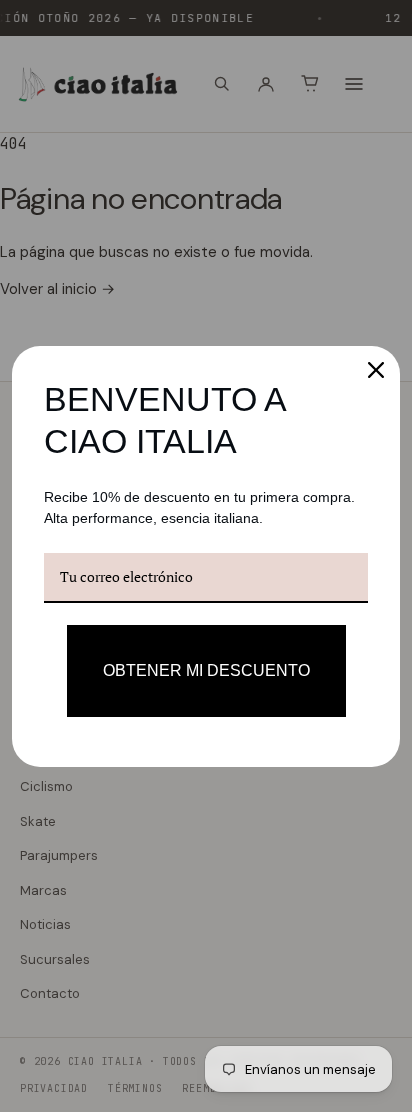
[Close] (376, 370)
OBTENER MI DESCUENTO (206, 670)
